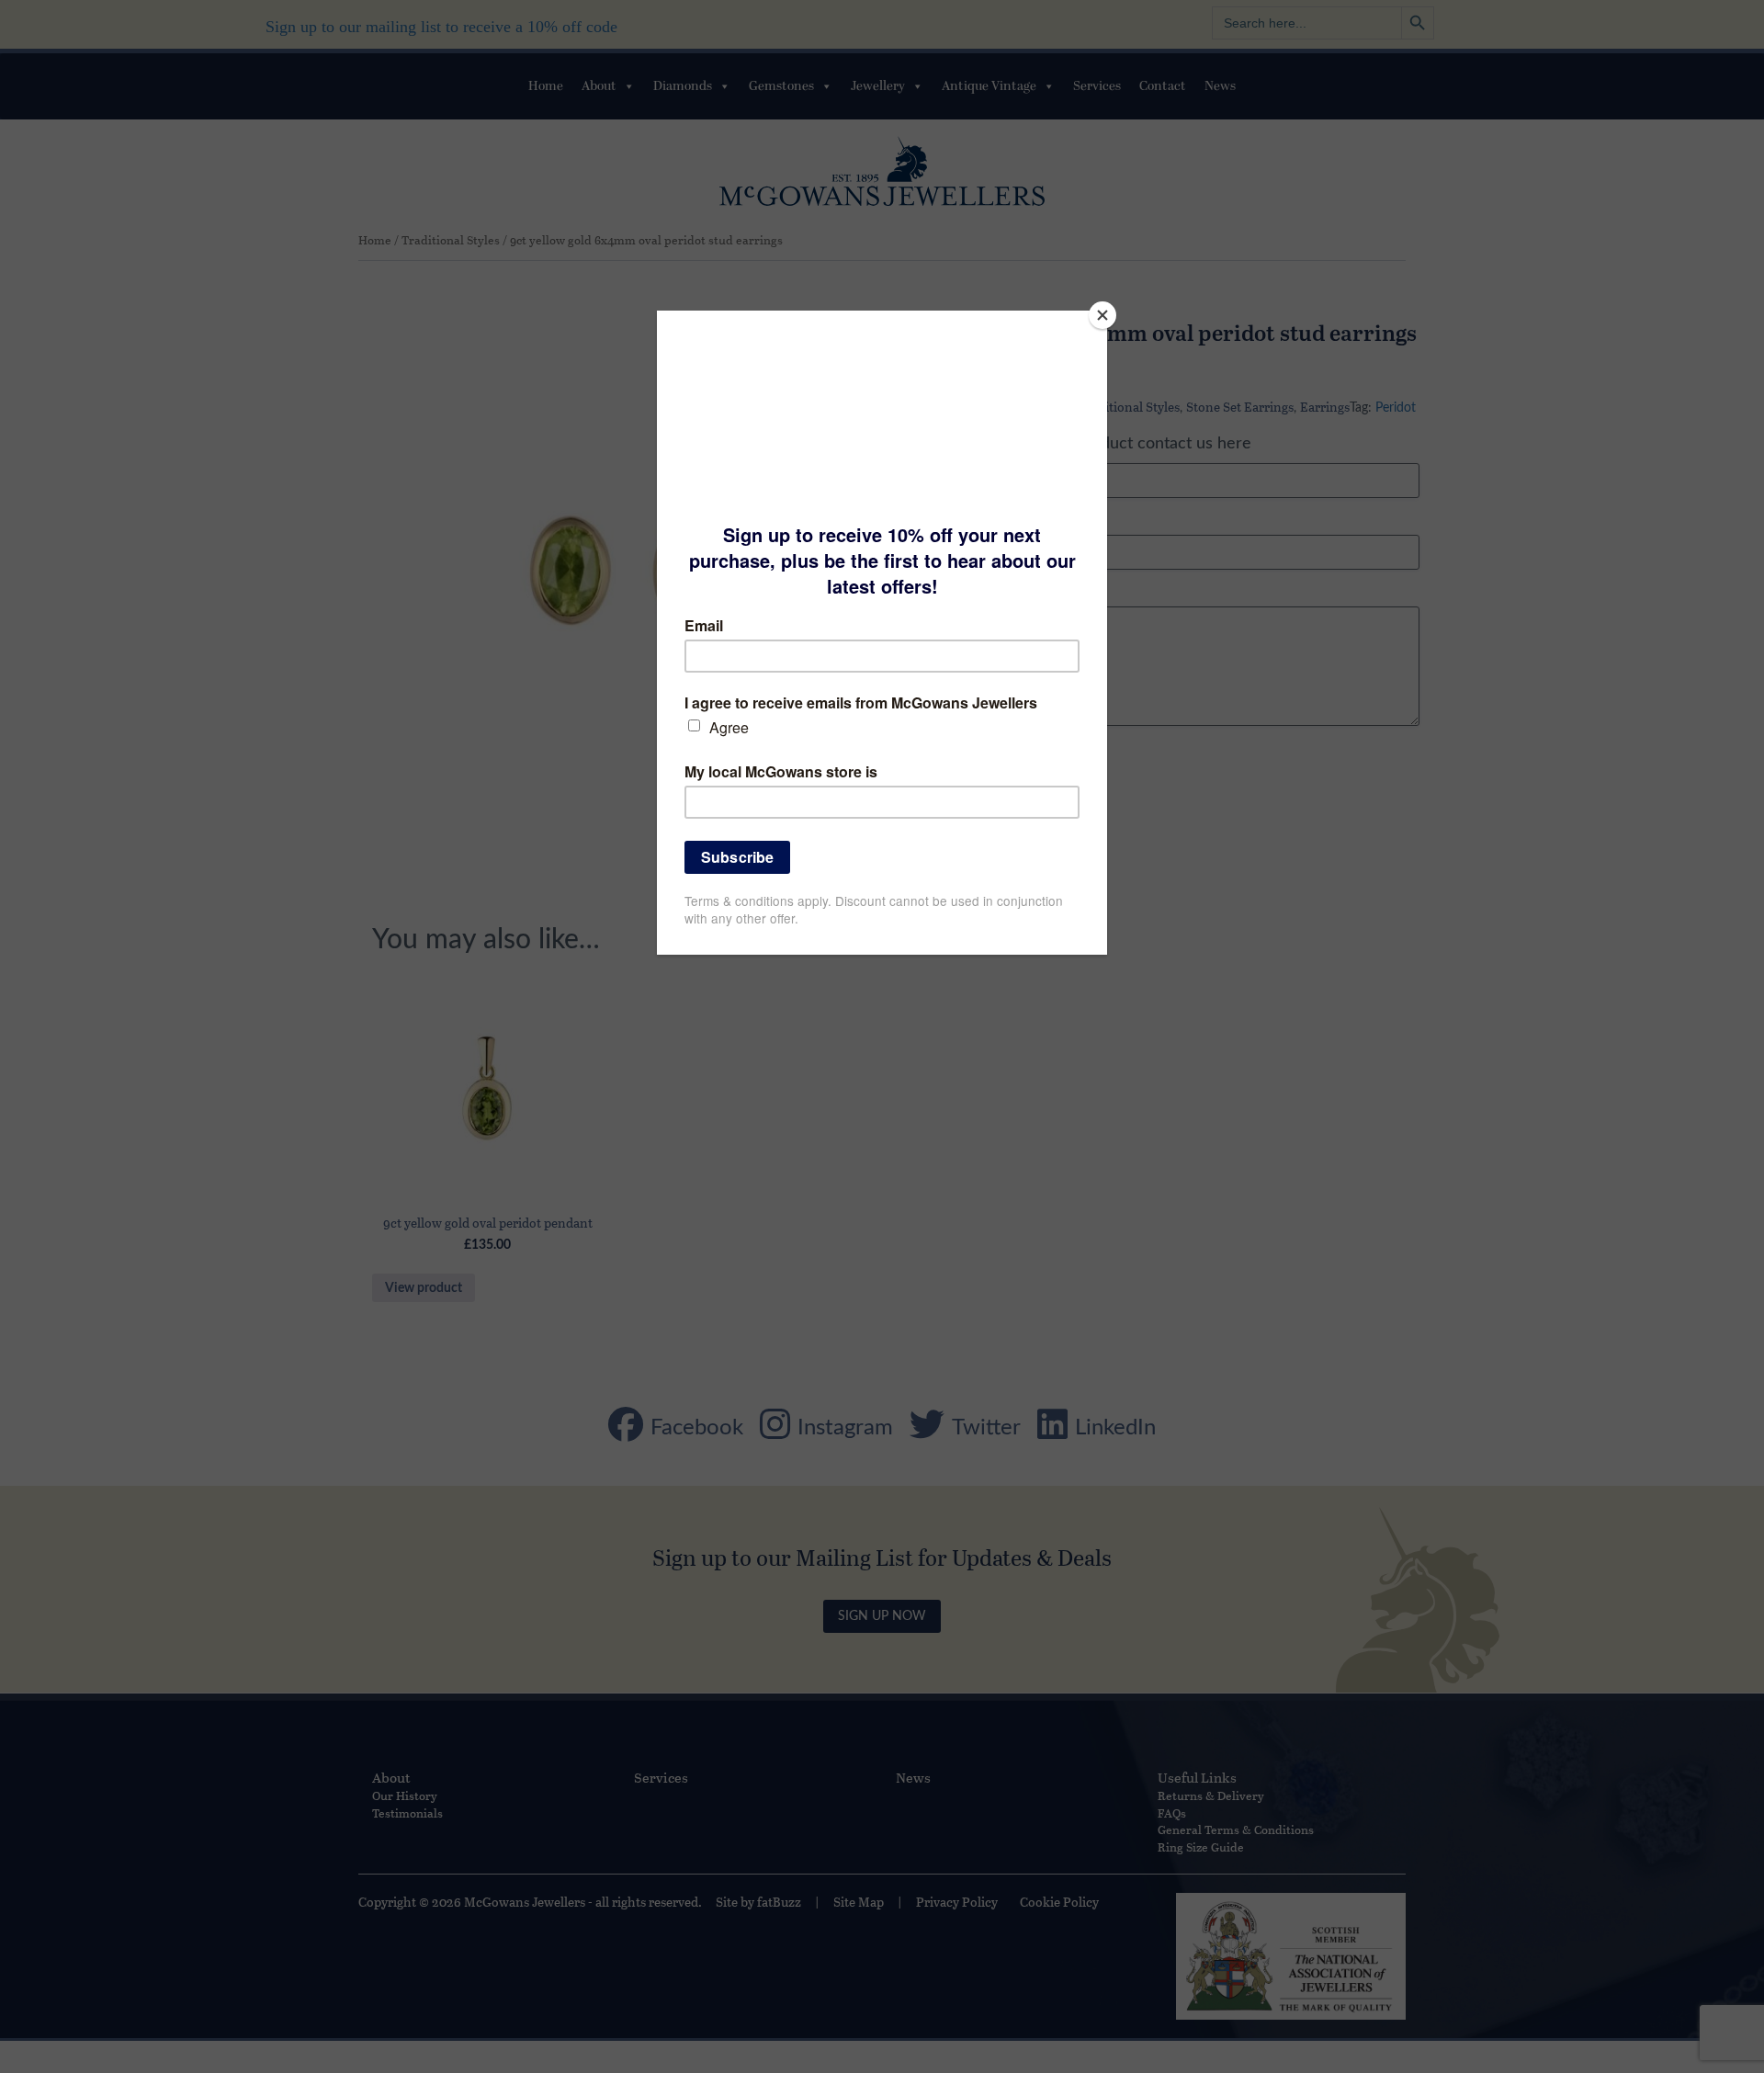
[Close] (1102, 315)
